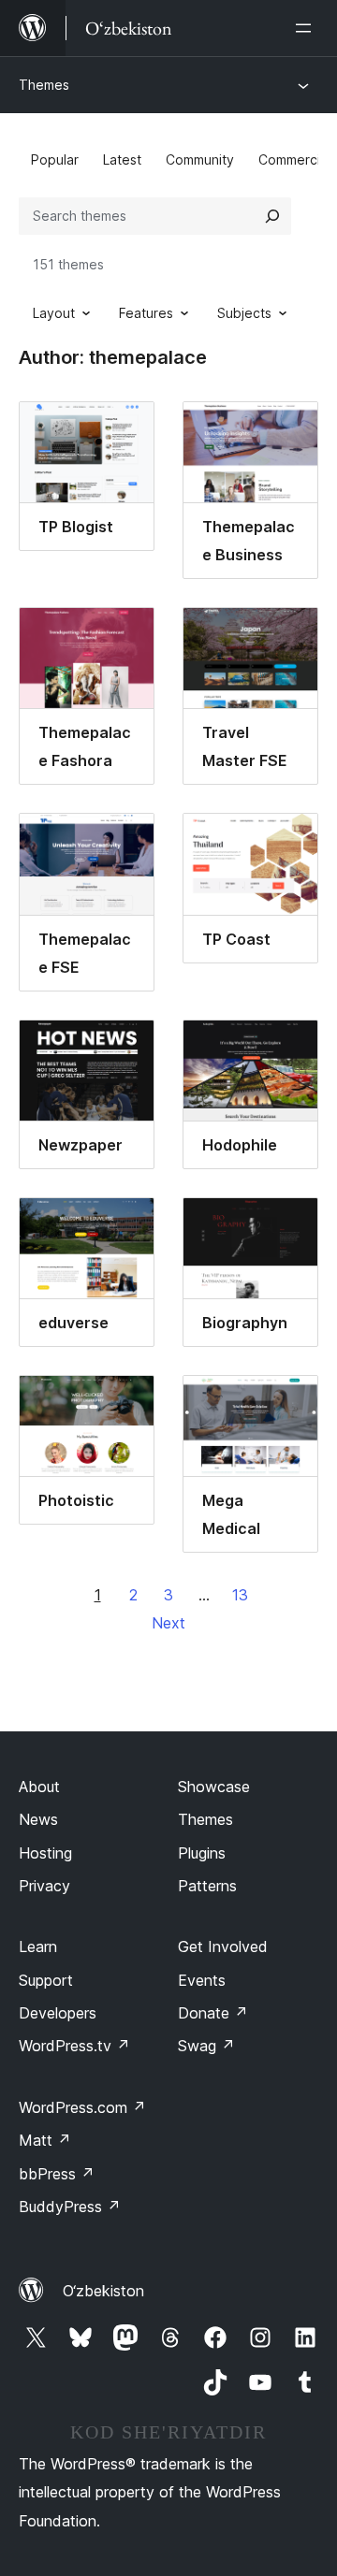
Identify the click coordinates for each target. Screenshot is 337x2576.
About (39, 1787)
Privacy (44, 1886)
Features (146, 313)
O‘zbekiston (103, 2291)
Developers (58, 2013)
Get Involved (223, 1946)
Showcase (214, 1787)
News (38, 1819)
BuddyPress (70, 2207)
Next (168, 1623)
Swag (206, 2046)
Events (202, 1980)
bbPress (57, 2174)
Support (46, 1980)
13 (240, 1595)
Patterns (207, 1886)
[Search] (272, 216)
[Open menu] (307, 28)
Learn (38, 1946)
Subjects (244, 313)
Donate (213, 2013)
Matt (45, 2140)
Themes (44, 85)
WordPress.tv (74, 2046)
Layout (54, 313)
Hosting (45, 1853)
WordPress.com (82, 2107)
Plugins (202, 1853)
